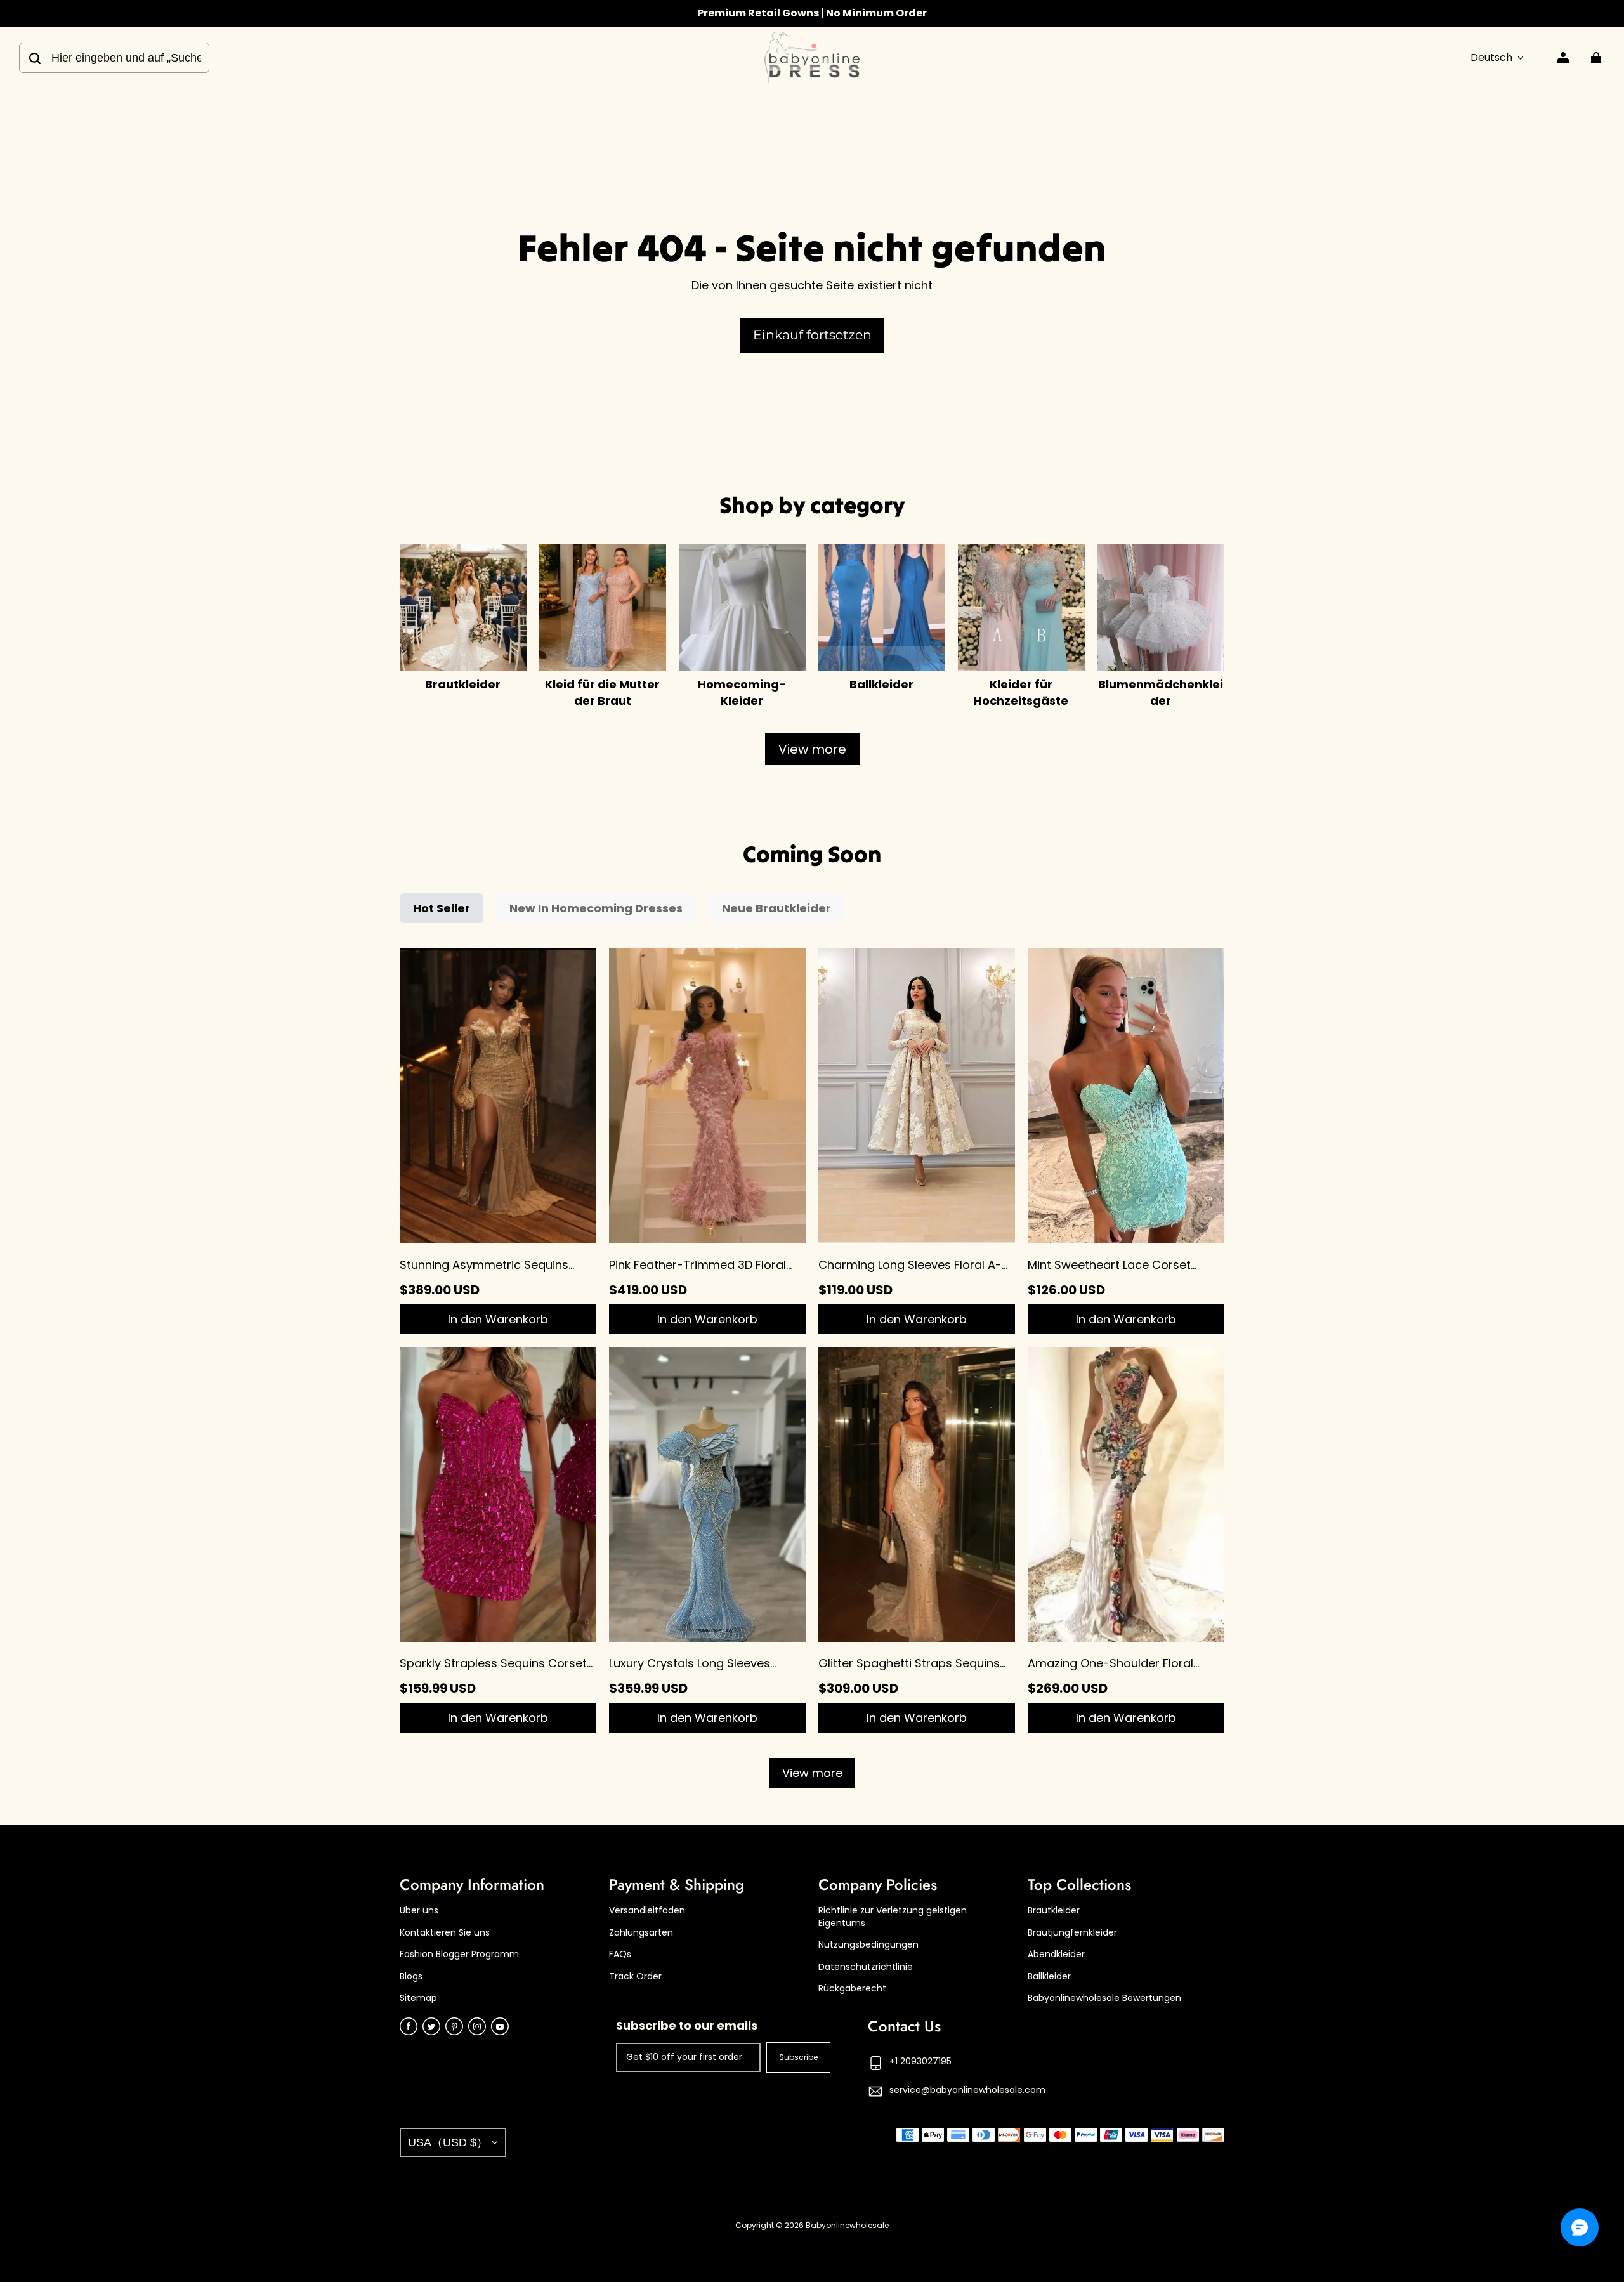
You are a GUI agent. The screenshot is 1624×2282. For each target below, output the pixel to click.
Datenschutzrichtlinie (866, 1967)
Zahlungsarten (641, 1933)
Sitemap (418, 1998)
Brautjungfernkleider (1072, 1933)
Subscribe (798, 2057)
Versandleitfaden (647, 1911)
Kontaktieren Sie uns (445, 1933)
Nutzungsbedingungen (868, 1945)
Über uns (419, 1911)
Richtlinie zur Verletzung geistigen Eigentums (893, 1917)
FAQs (620, 1954)
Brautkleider (1054, 1911)
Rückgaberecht (852, 1989)
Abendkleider (1056, 1954)
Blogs (411, 1977)
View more (812, 749)
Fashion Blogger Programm (459, 1954)
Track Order (635, 1977)
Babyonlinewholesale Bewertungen (1104, 1998)
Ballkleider (1049, 1977)
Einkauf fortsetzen (812, 335)
